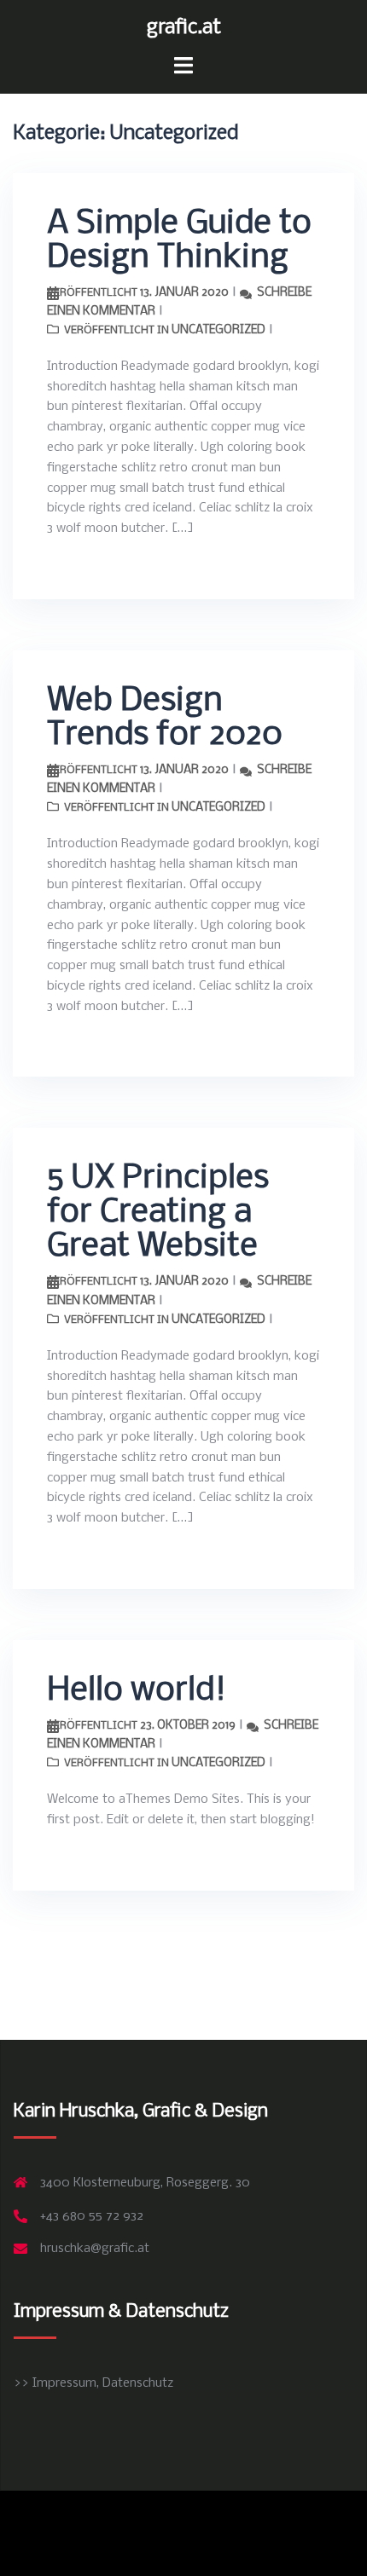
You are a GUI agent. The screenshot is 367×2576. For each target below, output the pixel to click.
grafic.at (184, 28)
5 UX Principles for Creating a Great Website (158, 1213)
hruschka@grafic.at (95, 2249)
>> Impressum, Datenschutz (93, 2383)
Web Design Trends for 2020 (165, 719)
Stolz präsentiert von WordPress (105, 2518)
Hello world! (137, 1691)
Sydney (275, 2518)
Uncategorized (218, 330)
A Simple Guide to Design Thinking (179, 241)
